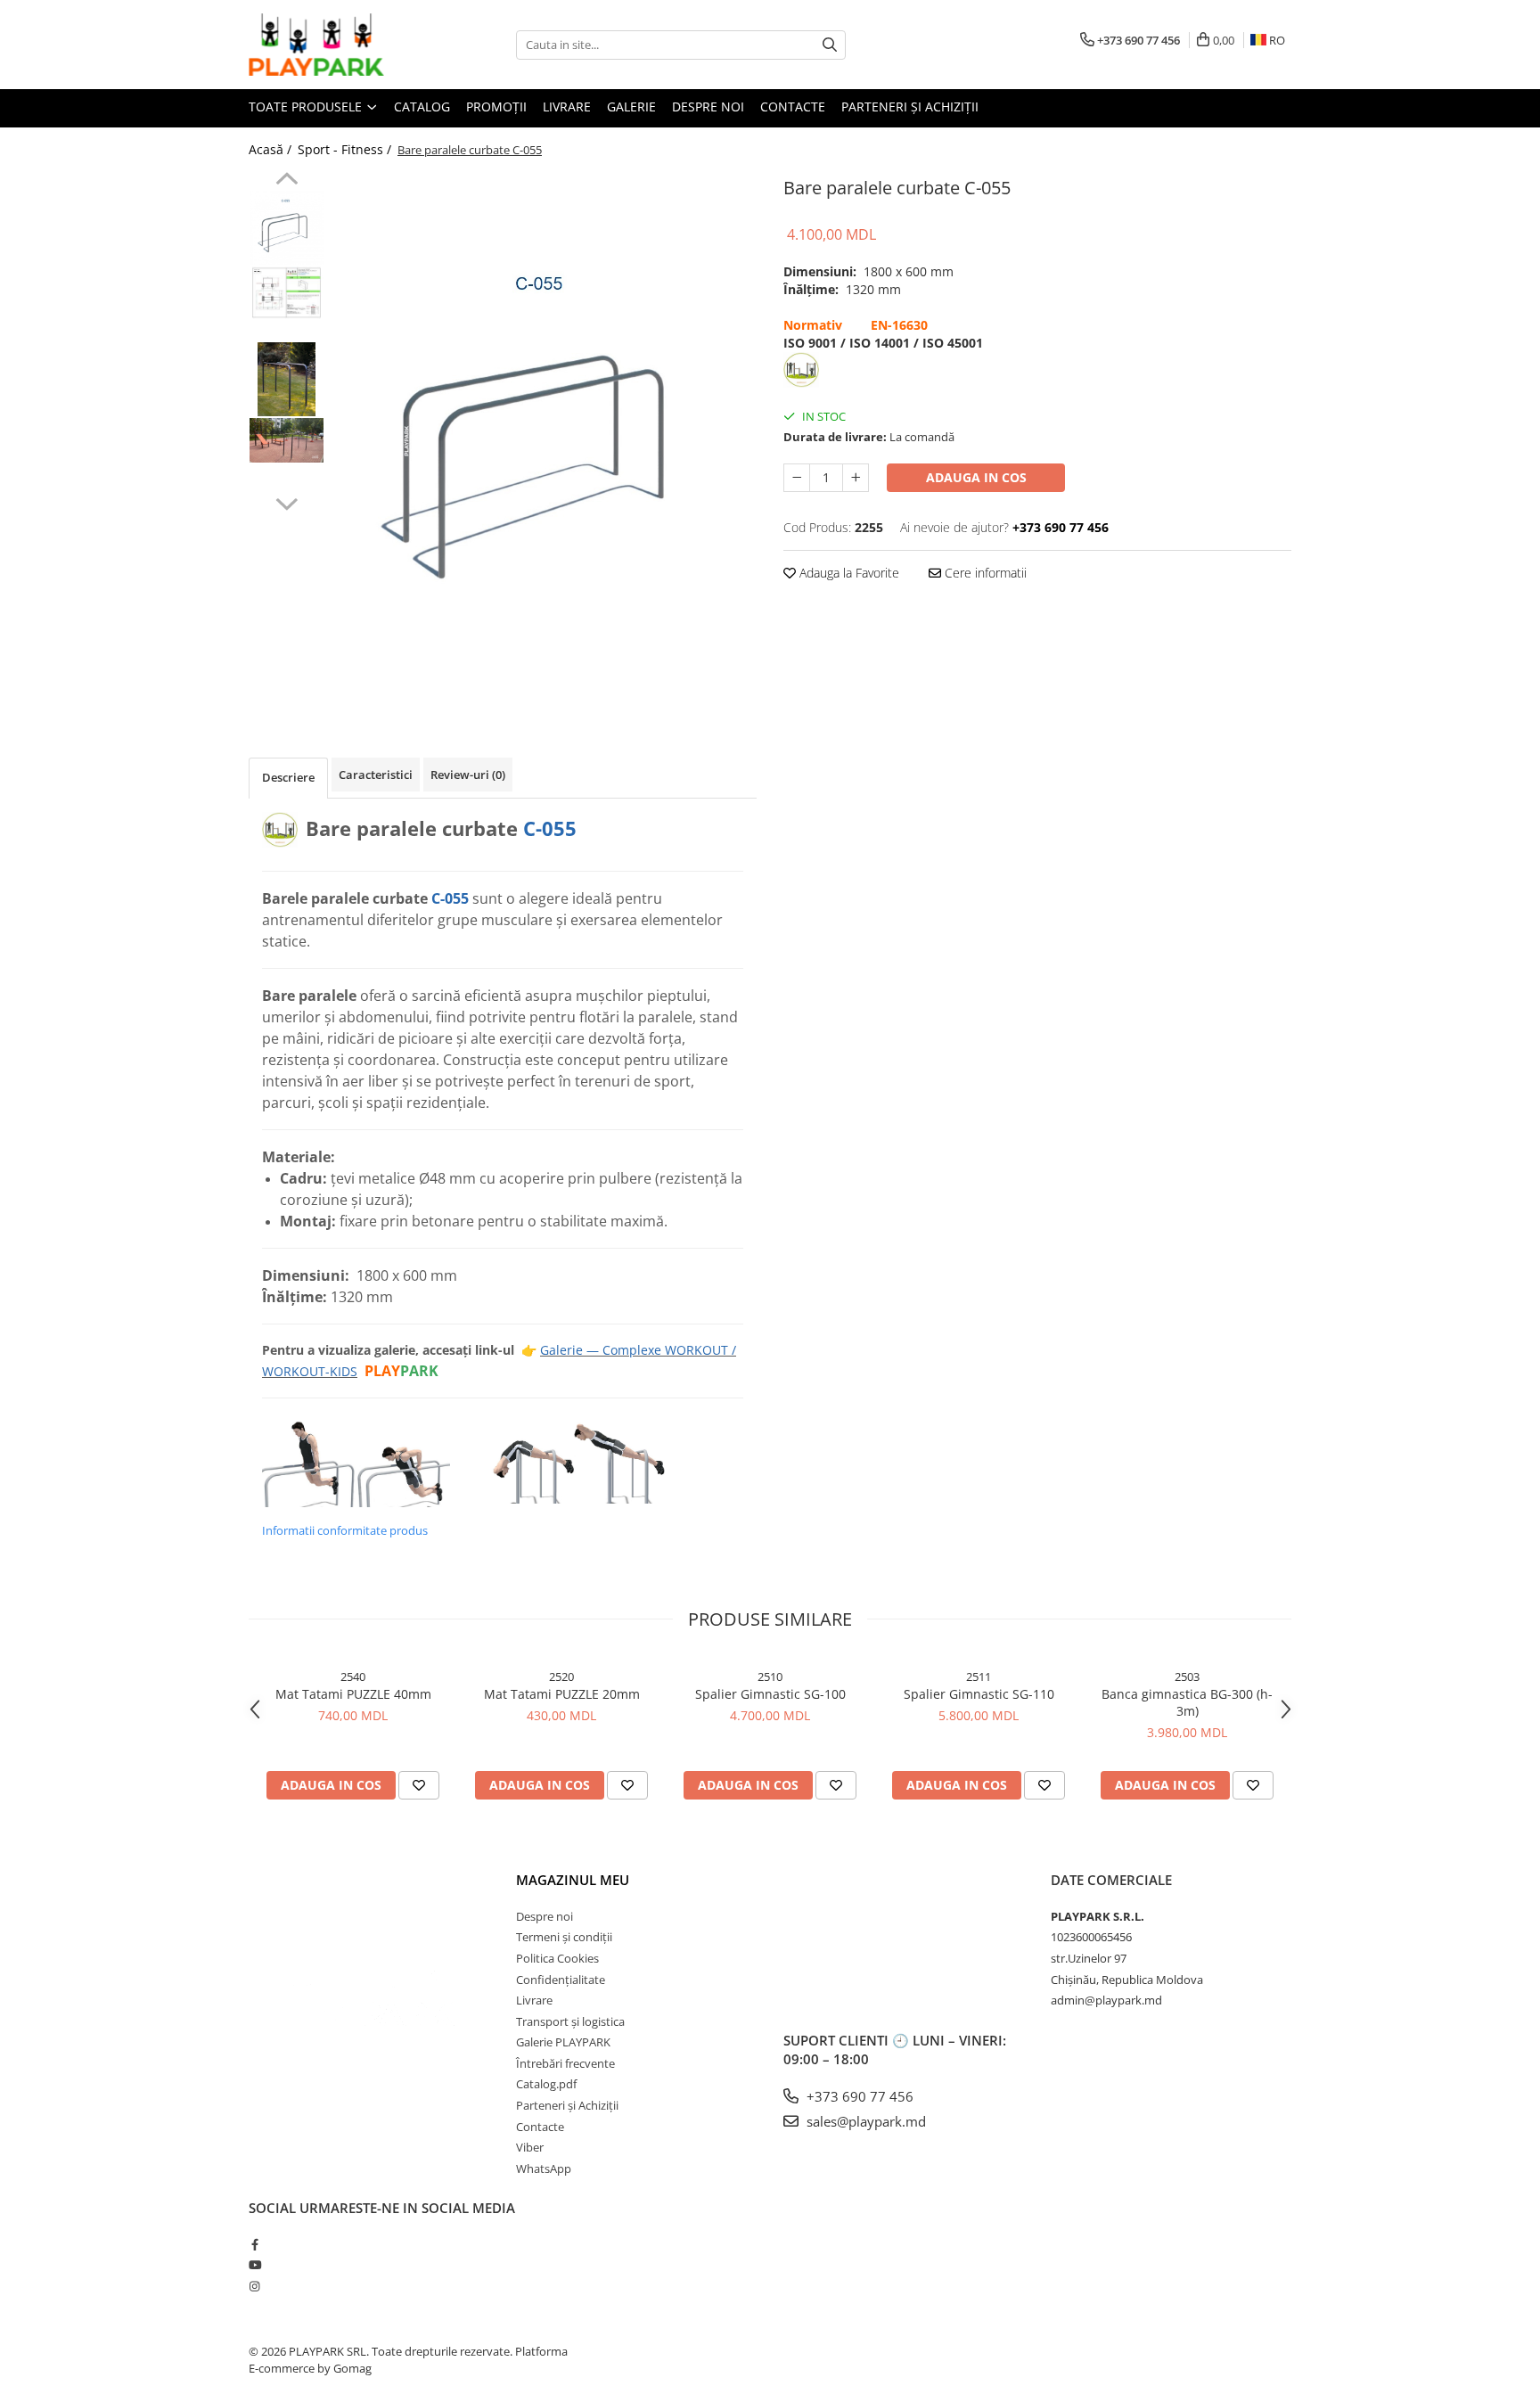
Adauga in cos (976, 477)
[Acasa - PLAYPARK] (338, 45)
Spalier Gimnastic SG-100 (770, 1694)
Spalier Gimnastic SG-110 (979, 1694)
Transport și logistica (570, 2021)
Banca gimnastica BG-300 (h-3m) (1187, 1702)
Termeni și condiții (564, 1937)
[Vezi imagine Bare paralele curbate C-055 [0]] (287, 228)
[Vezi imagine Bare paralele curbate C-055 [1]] (287, 293)
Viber (530, 2147)
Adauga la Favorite (848, 573)
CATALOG (422, 107)
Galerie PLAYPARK (563, 2042)
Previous (287, 181)
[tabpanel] (545, 438)
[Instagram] (254, 2286)
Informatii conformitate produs (345, 1530)
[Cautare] (830, 45)
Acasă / (272, 149)
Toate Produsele (307, 107)
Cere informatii (984, 573)
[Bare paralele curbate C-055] (545, 438)
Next (287, 502)
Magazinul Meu (573, 1880)
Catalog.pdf (546, 2084)
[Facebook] (254, 2244)
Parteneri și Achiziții (567, 2105)
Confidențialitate (561, 1980)
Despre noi (708, 107)
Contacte (793, 107)
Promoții (496, 107)
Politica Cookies (557, 1958)
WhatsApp (544, 2169)
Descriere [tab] (288, 777)
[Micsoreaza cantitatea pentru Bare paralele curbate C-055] (797, 478)
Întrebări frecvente (565, 2063)
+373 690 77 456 (858, 2096)
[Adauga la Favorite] (419, 1785)
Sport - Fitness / (346, 149)
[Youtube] (254, 2265)
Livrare (567, 107)
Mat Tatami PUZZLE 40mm (353, 1694)
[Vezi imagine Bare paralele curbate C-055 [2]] (287, 379)
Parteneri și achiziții (910, 107)
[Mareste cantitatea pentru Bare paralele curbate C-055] (856, 478)
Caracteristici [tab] (376, 775)
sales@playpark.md (864, 2121)
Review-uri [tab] (468, 775)
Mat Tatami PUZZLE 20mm (562, 1694)
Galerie (631, 107)
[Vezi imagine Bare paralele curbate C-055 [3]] (287, 440)
